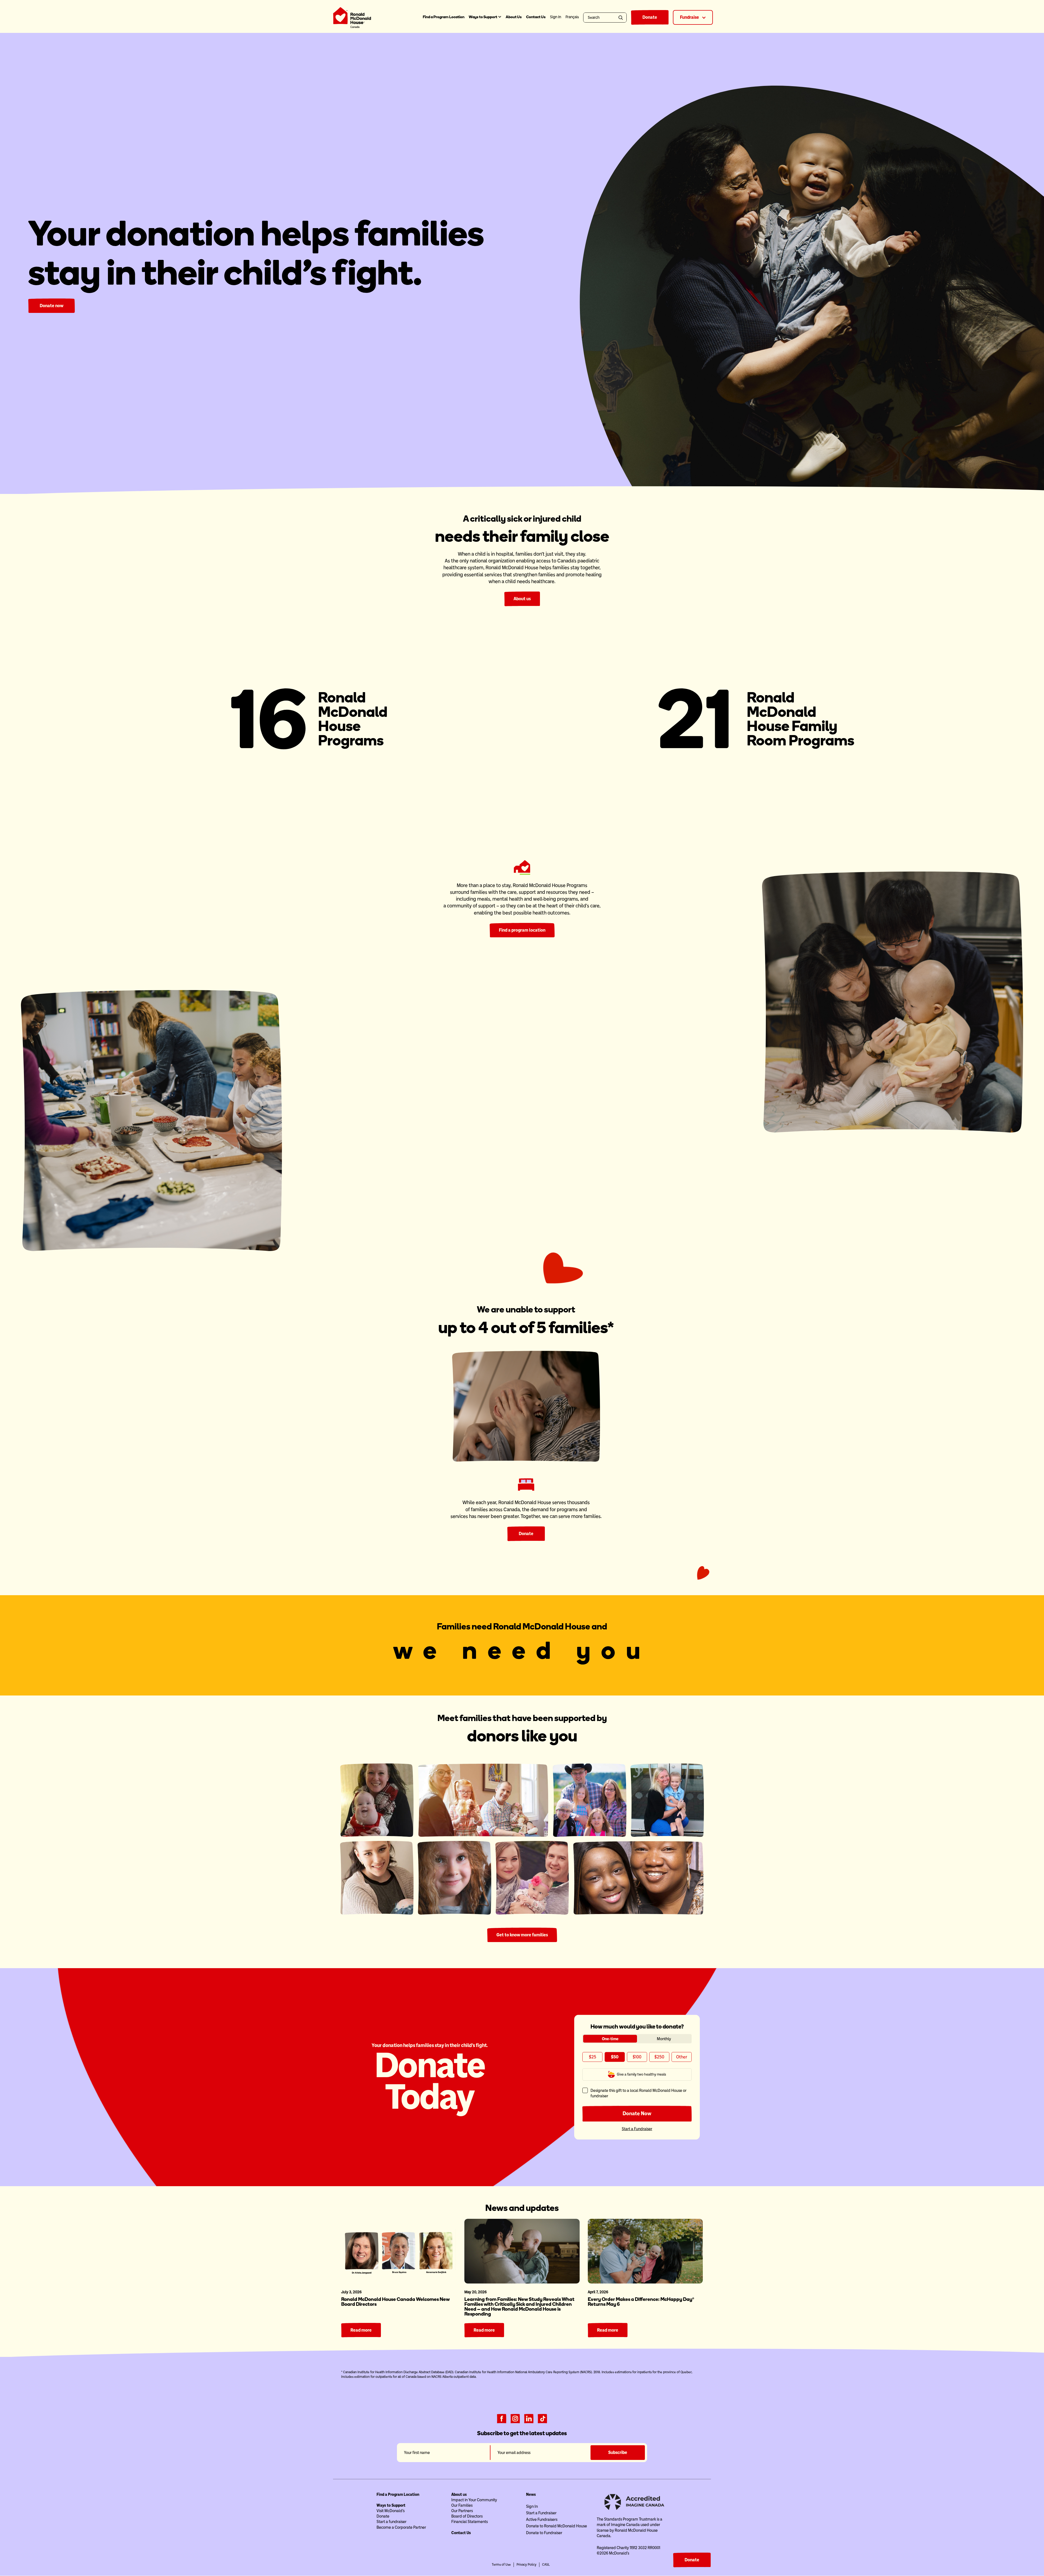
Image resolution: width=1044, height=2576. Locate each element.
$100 (637, 2057)
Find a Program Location (444, 17)
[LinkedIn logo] (529, 2418)
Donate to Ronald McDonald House (557, 2526)
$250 (659, 2057)
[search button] (622, 18)
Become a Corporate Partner (401, 2527)
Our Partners (462, 2511)
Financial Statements (470, 2522)
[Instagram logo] (515, 2418)
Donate (650, 17)
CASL (546, 2565)
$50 (615, 2057)
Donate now (52, 306)
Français (572, 17)
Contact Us (536, 17)
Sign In (532, 2506)
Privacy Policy (526, 2565)
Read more (361, 2330)
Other (682, 2057)
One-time (610, 2039)
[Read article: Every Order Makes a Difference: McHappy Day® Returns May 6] (645, 2251)
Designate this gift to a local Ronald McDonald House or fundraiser (638, 2093)
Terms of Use (501, 2565)
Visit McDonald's (391, 2511)
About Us (514, 17)
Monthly (664, 2039)
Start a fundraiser (391, 2522)
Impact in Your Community (474, 2500)
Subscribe (618, 2452)
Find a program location (522, 930)
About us (522, 599)
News (531, 2494)
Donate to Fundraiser (544, 2533)
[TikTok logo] (542, 2418)
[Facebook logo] (502, 2418)
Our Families (462, 2505)
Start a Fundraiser (637, 2129)
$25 (593, 2057)
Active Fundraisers (542, 2519)
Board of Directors (467, 2516)
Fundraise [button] (690, 17)
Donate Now (637, 2113)
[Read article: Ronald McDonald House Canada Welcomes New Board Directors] (399, 2251)
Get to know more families (522, 1935)
